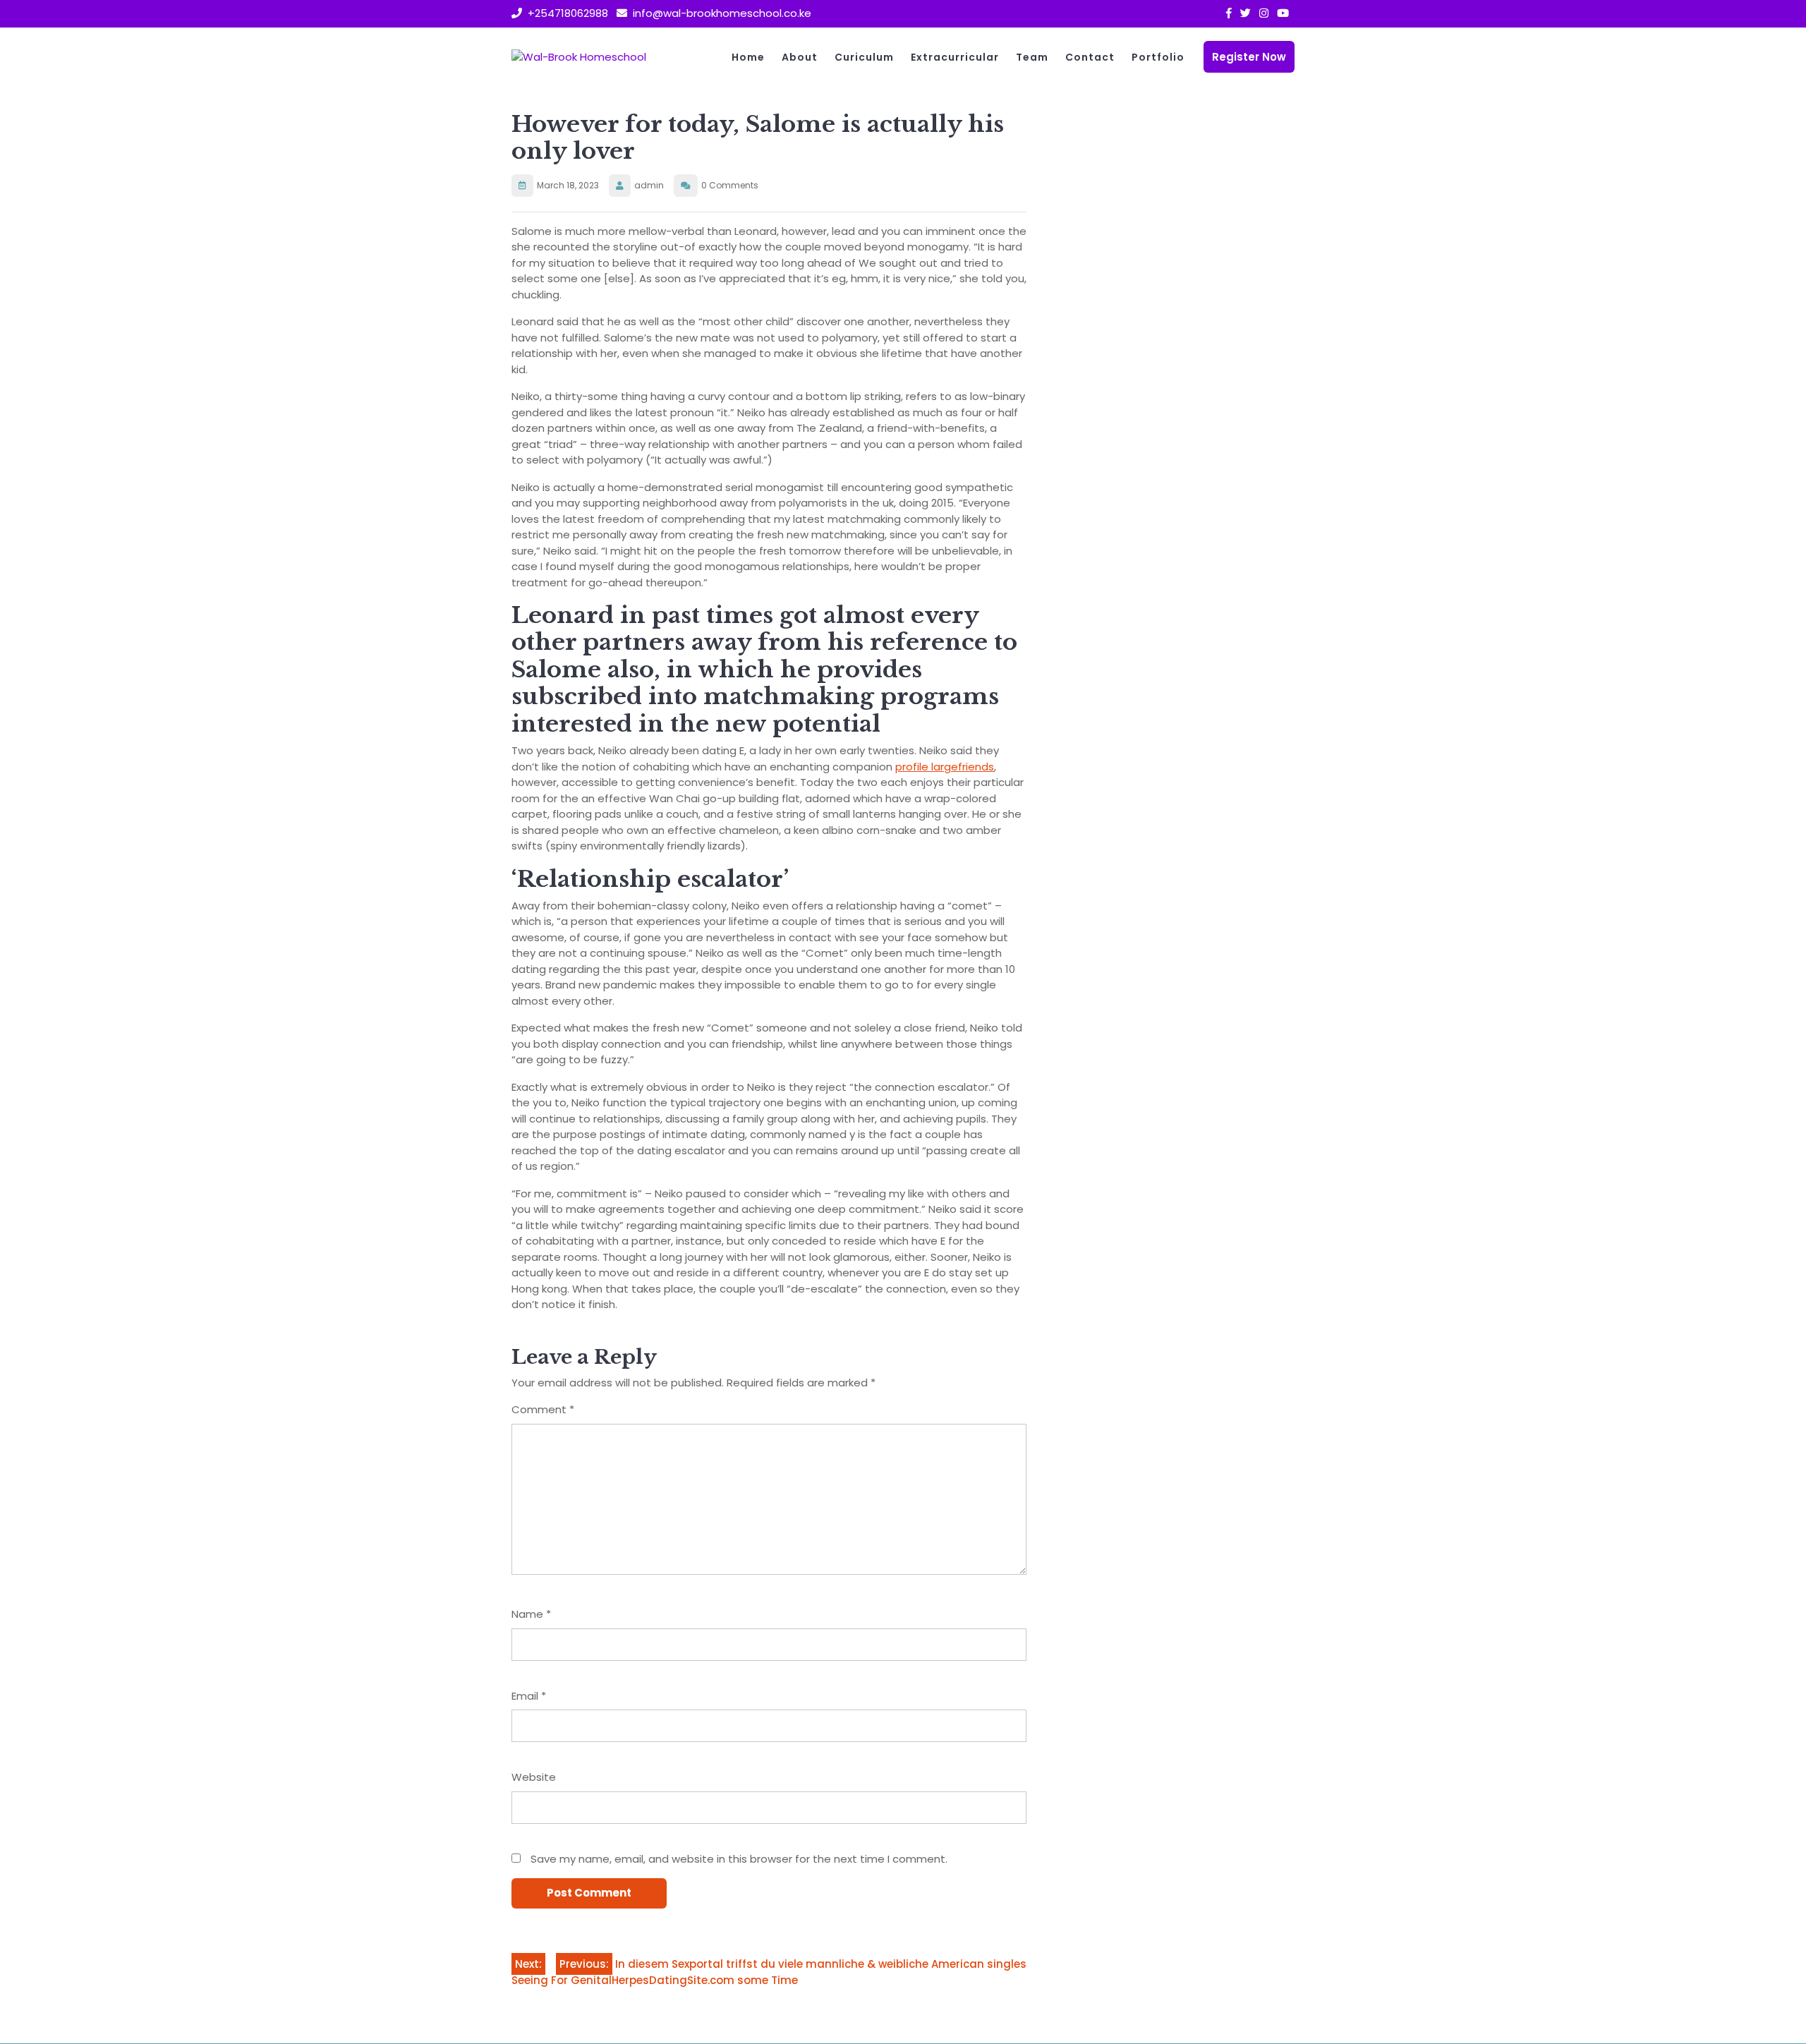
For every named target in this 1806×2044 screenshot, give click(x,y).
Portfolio (1158, 57)
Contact (1090, 57)
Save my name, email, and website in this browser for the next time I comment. (739, 1859)
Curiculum (864, 57)
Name (531, 1614)
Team (1032, 57)
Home (748, 57)
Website (534, 1777)
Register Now (1249, 57)
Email (529, 1696)
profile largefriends (945, 767)
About (800, 57)
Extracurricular (955, 57)
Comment (543, 1409)
